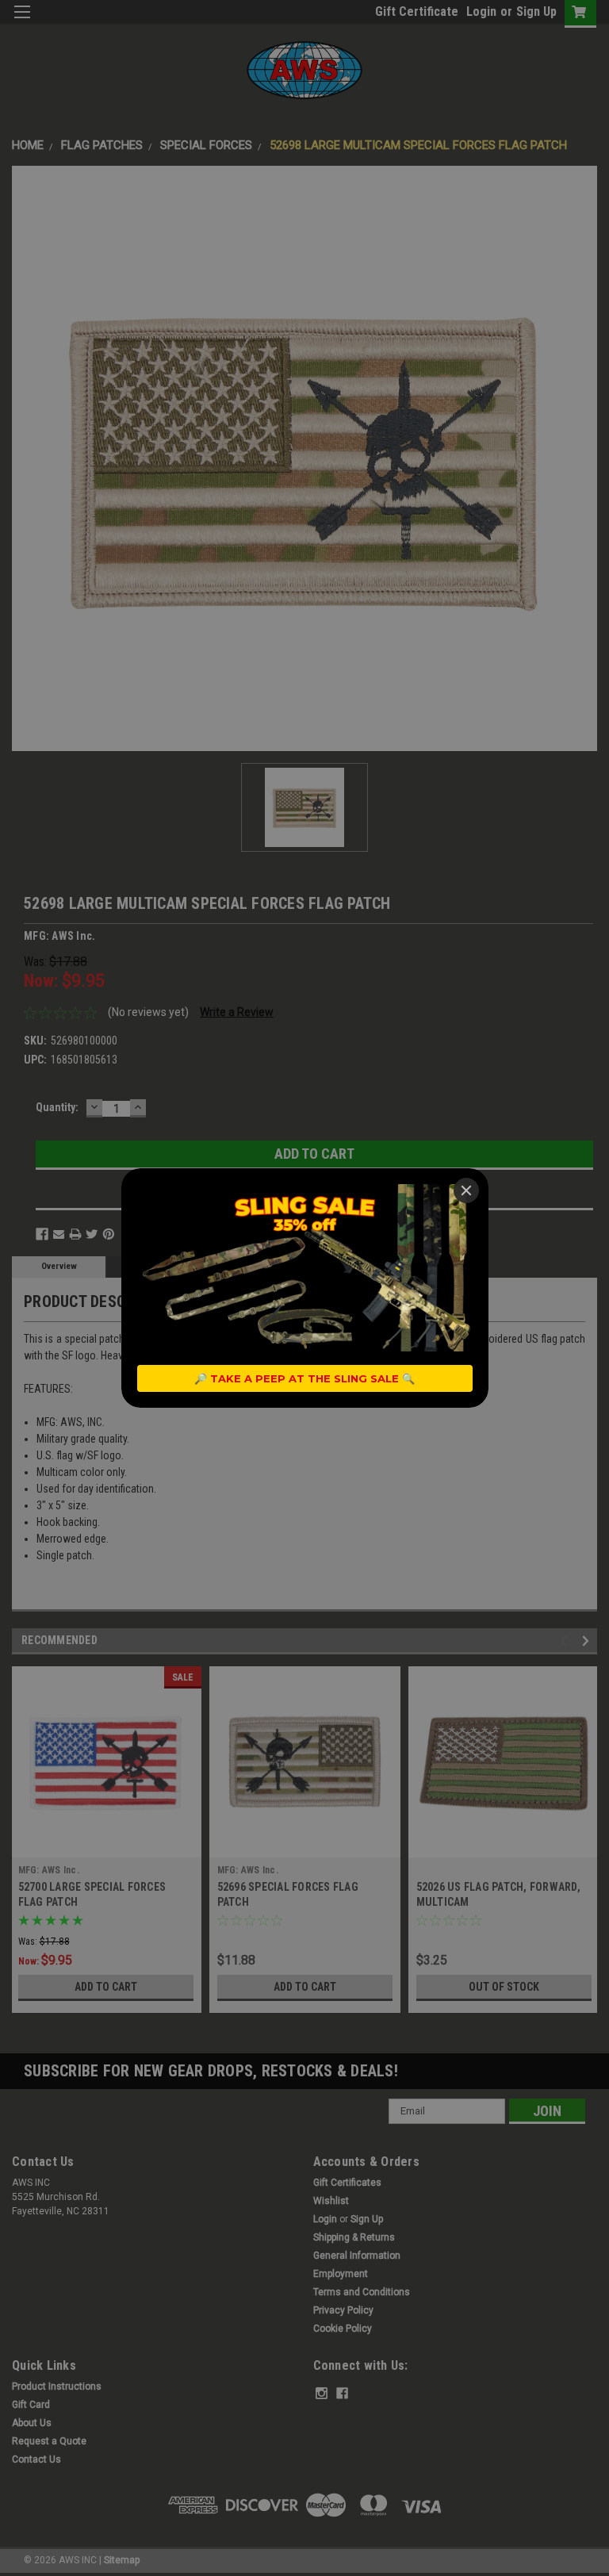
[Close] (466, 1190)
